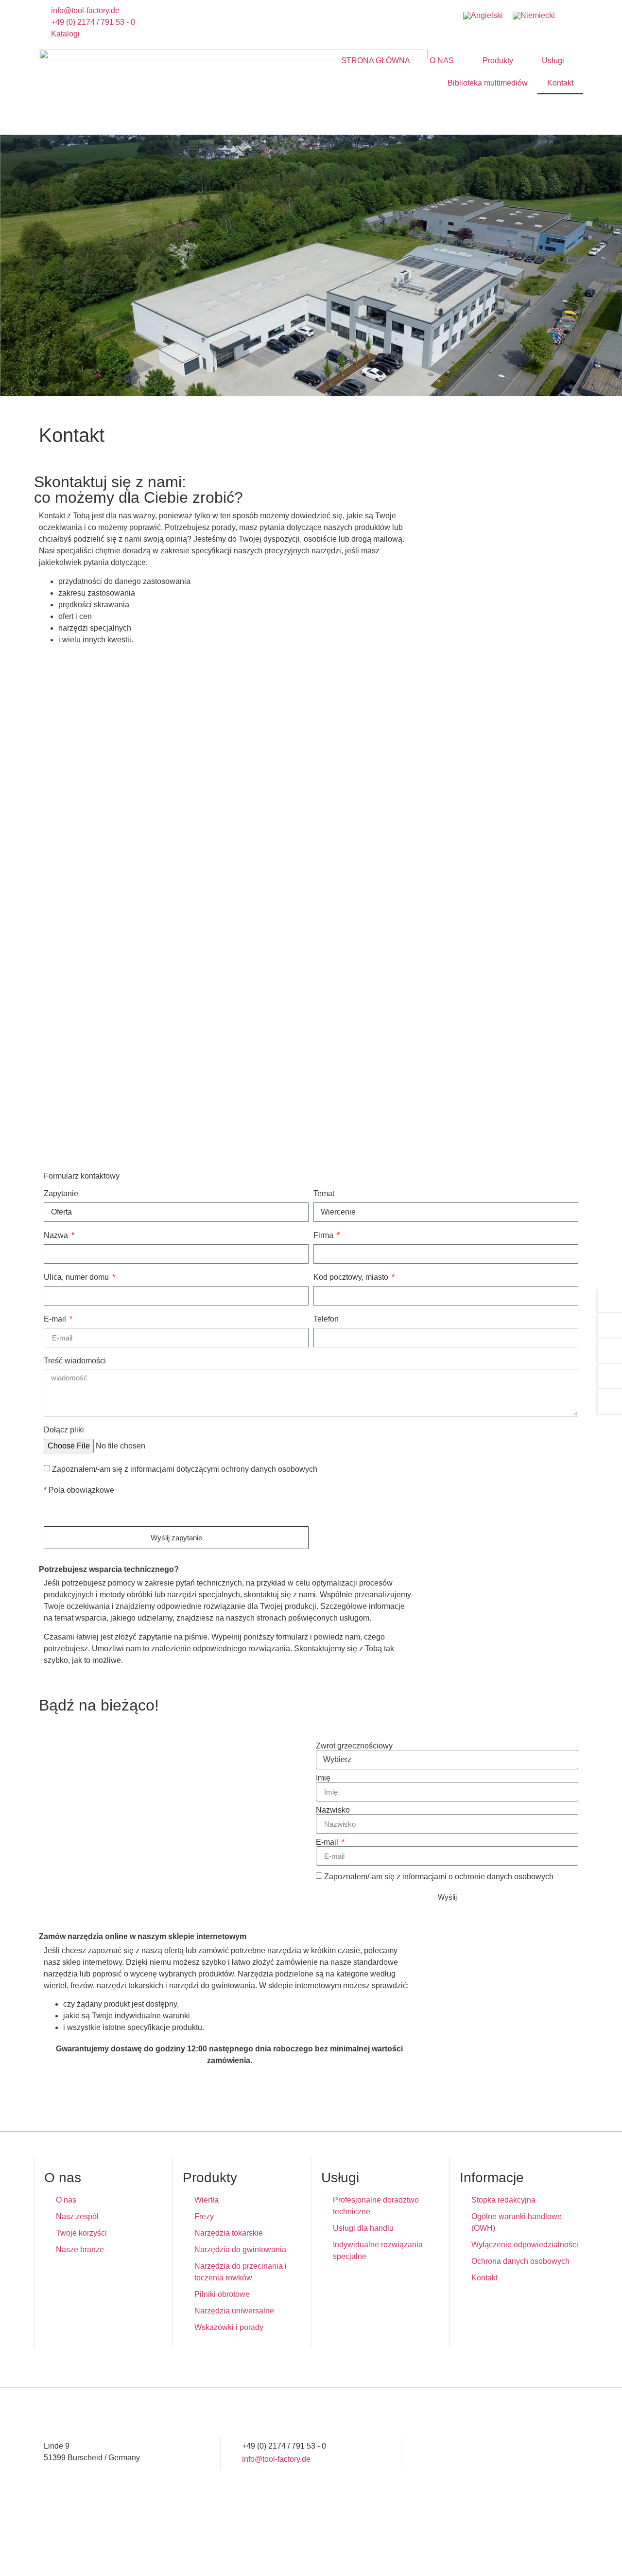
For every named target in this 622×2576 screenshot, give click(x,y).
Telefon (326, 1319)
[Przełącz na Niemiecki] (534, 16)
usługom (354, 1618)
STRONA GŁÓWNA (376, 61)
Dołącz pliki (64, 1430)
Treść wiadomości (75, 1361)
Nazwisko (333, 1810)
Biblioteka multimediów (488, 83)
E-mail (56, 1319)
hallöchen (566, 2553)
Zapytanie (61, 1194)
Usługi (553, 61)
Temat (324, 1194)
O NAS (442, 61)
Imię (323, 1778)
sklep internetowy (92, 1962)
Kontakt (560, 83)
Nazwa (57, 1235)
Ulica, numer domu (77, 1277)
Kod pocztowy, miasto (352, 1277)
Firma (324, 1235)
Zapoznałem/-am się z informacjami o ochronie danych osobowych (439, 1877)
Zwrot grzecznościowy (354, 1746)
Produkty (498, 61)
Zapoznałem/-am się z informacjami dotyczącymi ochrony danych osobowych (185, 1469)
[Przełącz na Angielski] (483, 16)
